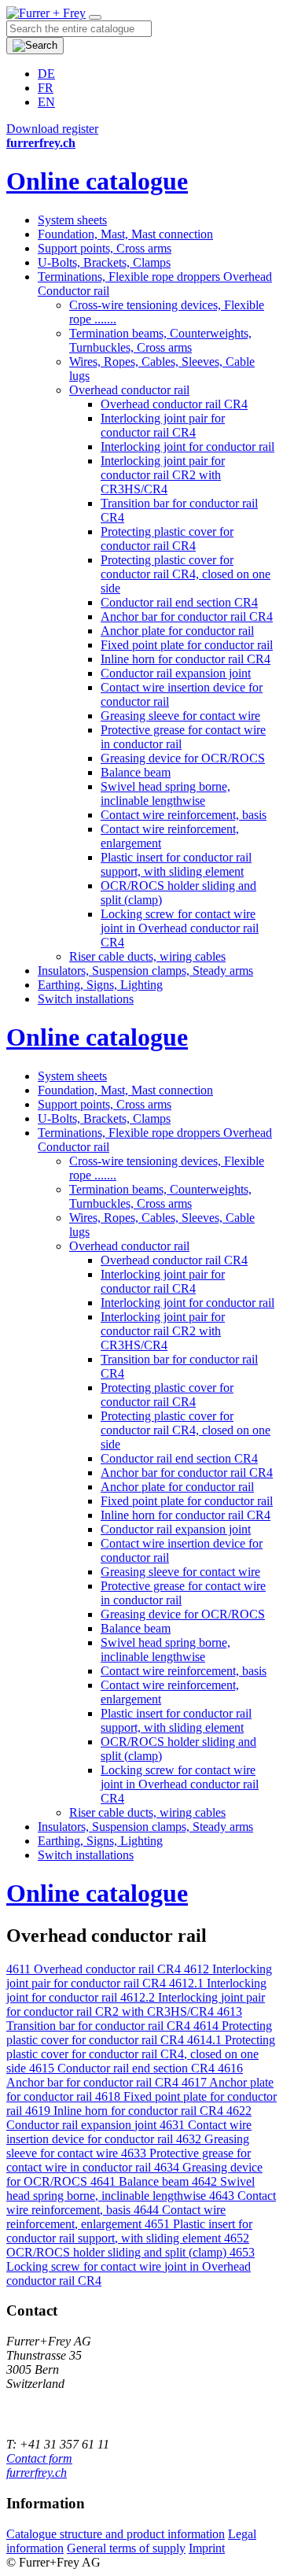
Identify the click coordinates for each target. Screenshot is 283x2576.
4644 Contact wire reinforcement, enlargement (116, 2217)
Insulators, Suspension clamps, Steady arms (145, 971)
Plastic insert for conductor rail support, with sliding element (176, 864)
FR (46, 88)
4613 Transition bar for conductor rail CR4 (124, 2019)
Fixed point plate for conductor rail (187, 645)
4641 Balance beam (141, 2181)
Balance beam (136, 772)
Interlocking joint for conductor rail (187, 447)
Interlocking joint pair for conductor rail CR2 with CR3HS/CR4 (163, 475)
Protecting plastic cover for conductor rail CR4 (167, 539)
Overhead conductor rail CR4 (174, 404)
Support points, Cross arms (105, 248)
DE (46, 74)
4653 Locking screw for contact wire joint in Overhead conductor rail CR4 (130, 2266)
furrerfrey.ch (37, 2473)
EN (46, 102)
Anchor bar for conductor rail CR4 (187, 616)
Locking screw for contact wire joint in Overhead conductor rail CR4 (180, 928)
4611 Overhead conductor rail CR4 (95, 1969)
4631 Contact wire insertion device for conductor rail (129, 2132)
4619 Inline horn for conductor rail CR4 (126, 2111)
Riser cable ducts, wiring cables (147, 956)
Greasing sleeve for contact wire (180, 716)
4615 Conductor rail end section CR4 (123, 2068)
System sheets (72, 220)
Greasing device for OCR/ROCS (183, 758)
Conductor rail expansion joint (176, 673)
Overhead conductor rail (129, 390)
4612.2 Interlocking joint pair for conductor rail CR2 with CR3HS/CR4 (136, 2004)
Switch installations (86, 999)
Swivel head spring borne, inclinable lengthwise (165, 793)
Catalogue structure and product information (116, 2534)
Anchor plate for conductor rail (177, 631)
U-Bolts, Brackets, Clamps (104, 262)
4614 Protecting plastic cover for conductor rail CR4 (139, 2033)
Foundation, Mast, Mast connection (125, 234)
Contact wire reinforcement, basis (184, 815)
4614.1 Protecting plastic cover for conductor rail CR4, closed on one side (141, 2054)
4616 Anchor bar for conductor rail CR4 (125, 2075)
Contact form (39, 2458)
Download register (52, 129)
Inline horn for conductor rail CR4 (186, 659)
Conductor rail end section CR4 (179, 602)
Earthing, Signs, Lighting (100, 985)
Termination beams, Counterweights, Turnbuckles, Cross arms (160, 340)
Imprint (207, 2548)
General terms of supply (126, 2548)
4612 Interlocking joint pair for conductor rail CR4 (139, 1976)
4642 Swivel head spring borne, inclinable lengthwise (130, 2188)
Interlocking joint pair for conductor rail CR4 (163, 425)
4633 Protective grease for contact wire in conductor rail (129, 2160)
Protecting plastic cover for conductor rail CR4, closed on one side (186, 574)
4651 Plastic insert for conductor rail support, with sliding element (129, 2231)
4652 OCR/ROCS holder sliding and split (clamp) (128, 2245)
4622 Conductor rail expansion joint (129, 2118)
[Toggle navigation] (95, 17)
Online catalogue (97, 181)
